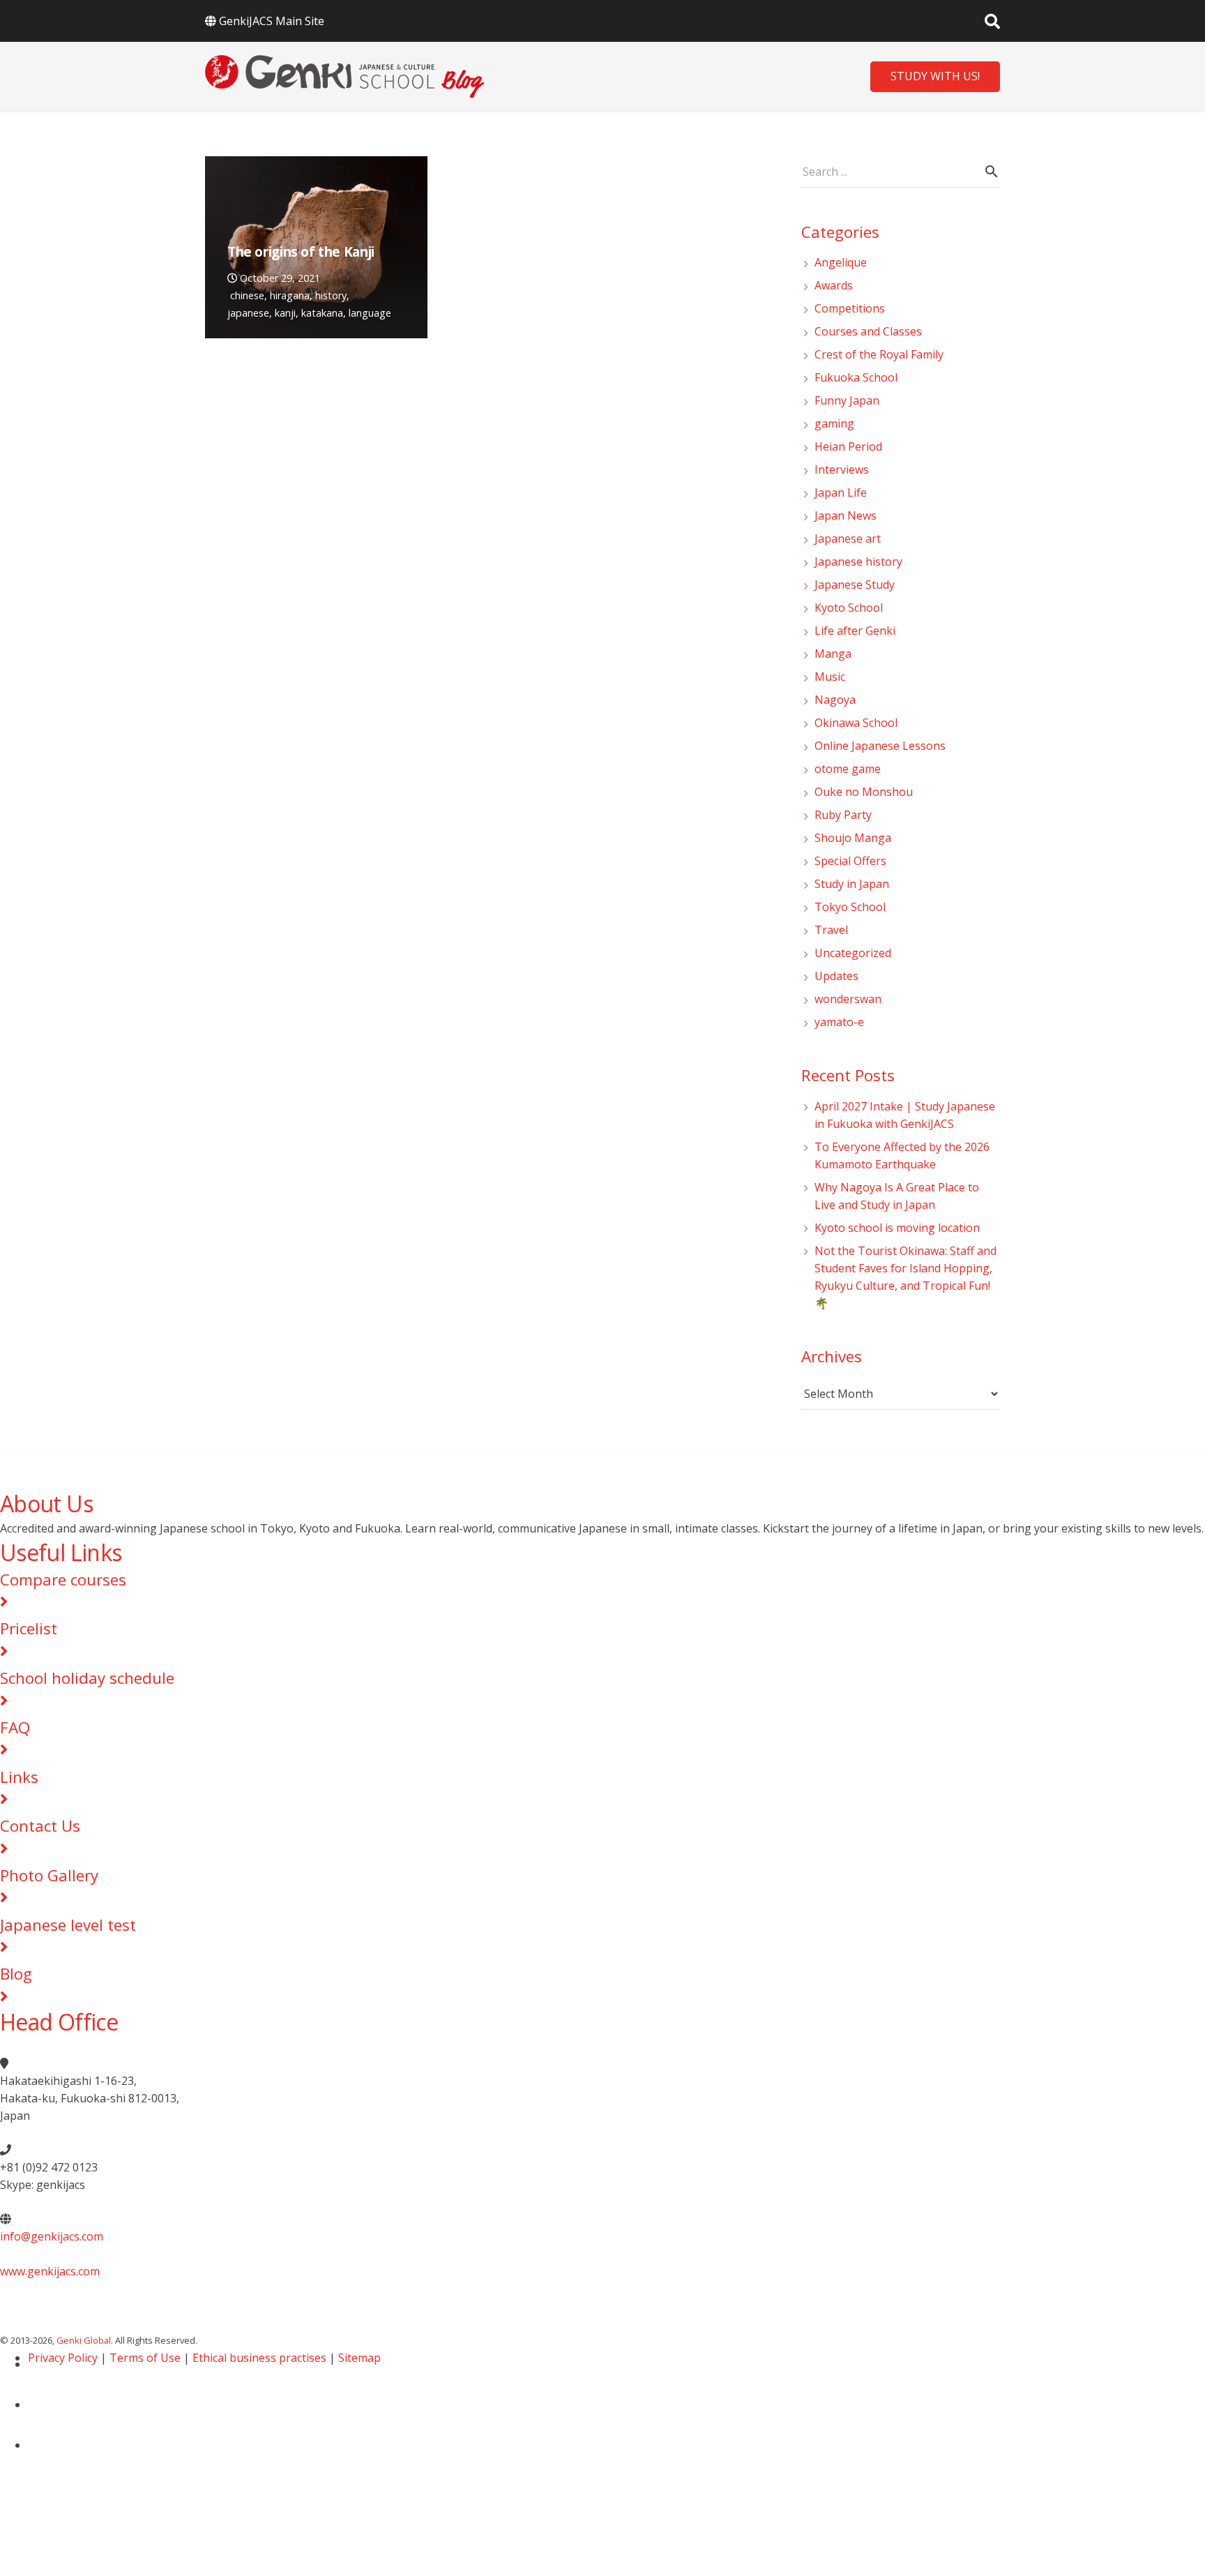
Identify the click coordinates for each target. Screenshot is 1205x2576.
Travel (831, 930)
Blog (16, 1974)
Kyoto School (849, 608)
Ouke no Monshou (864, 792)
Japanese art (848, 538)
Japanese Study (855, 585)
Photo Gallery (49, 1875)
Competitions (850, 308)
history (331, 295)
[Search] (992, 21)
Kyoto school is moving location (897, 1228)
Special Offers (850, 861)
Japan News (846, 515)
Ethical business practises (259, 2358)
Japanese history (858, 562)
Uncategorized (853, 953)
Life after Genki (855, 631)
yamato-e (839, 1022)
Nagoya (835, 700)
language (370, 313)
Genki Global (84, 2340)
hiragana (290, 295)
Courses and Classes (868, 331)
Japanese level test (68, 1925)
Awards (834, 285)
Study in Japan (852, 884)
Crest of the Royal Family (879, 354)
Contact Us (40, 1826)
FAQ (15, 1727)
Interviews (842, 469)
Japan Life (841, 492)
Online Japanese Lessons (880, 746)
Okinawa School (856, 723)
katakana (322, 313)
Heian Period (848, 446)
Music (830, 677)
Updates (836, 976)
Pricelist (29, 1628)
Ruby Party (843, 815)
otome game (848, 769)
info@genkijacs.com (52, 2236)
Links (19, 1777)
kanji (285, 313)
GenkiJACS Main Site (272, 21)
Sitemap (359, 2358)
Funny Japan (847, 400)
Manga (833, 654)
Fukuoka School (856, 377)
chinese (247, 295)
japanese (248, 313)
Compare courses (63, 1580)
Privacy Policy (63, 2358)
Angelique (841, 262)
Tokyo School (850, 907)
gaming (834, 423)
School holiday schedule (87, 1678)
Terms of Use (145, 2358)
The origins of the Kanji (301, 251)
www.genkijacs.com (50, 2271)
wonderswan (848, 999)
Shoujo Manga (853, 838)
